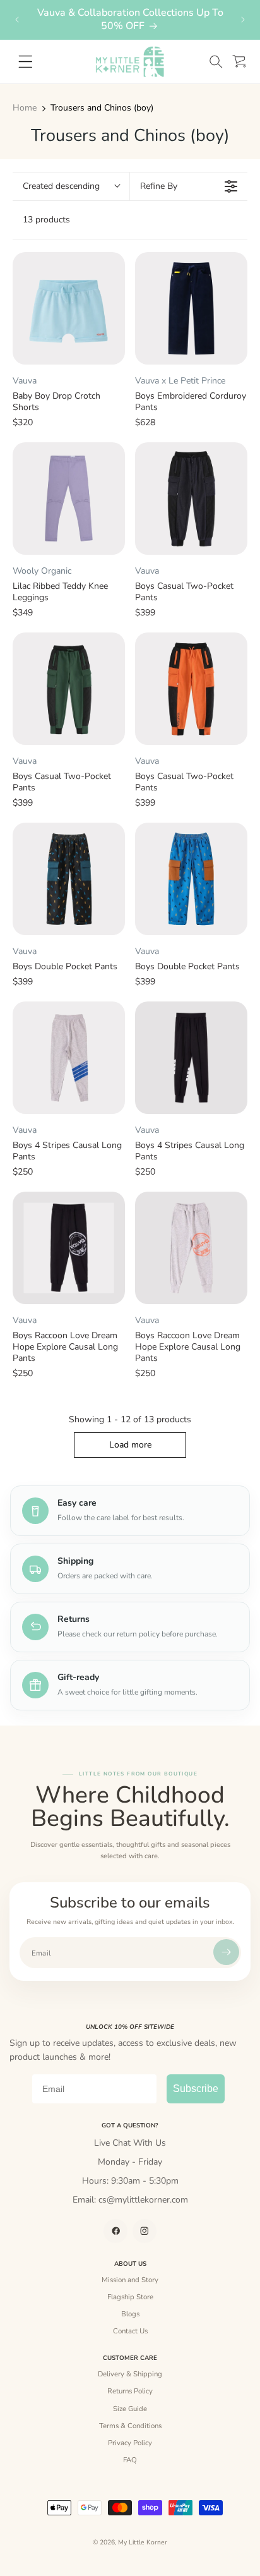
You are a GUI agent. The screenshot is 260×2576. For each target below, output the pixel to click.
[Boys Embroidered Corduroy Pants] (191, 308)
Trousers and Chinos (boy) (102, 108)
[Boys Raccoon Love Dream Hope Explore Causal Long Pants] (69, 1248)
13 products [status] (46, 220)
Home (25, 108)
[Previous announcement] (17, 20)
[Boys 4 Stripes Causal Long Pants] (69, 1058)
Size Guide (130, 2409)
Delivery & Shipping (130, 2374)
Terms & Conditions (130, 2426)
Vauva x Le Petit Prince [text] (180, 381)
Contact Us (130, 2331)
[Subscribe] (226, 1952)
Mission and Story (130, 2280)
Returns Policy (130, 2391)
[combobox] (71, 186)
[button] (216, 62)
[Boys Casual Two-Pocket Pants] (191, 499)
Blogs (130, 2314)
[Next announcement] (243, 20)
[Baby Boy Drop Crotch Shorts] (69, 308)
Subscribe (196, 2089)
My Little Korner (143, 2543)
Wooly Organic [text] (42, 571)
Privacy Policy (130, 2443)
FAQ (130, 2460)
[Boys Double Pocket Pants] (69, 879)
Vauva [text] (25, 381)
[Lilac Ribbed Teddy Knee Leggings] (69, 499)
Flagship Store (130, 2297)
